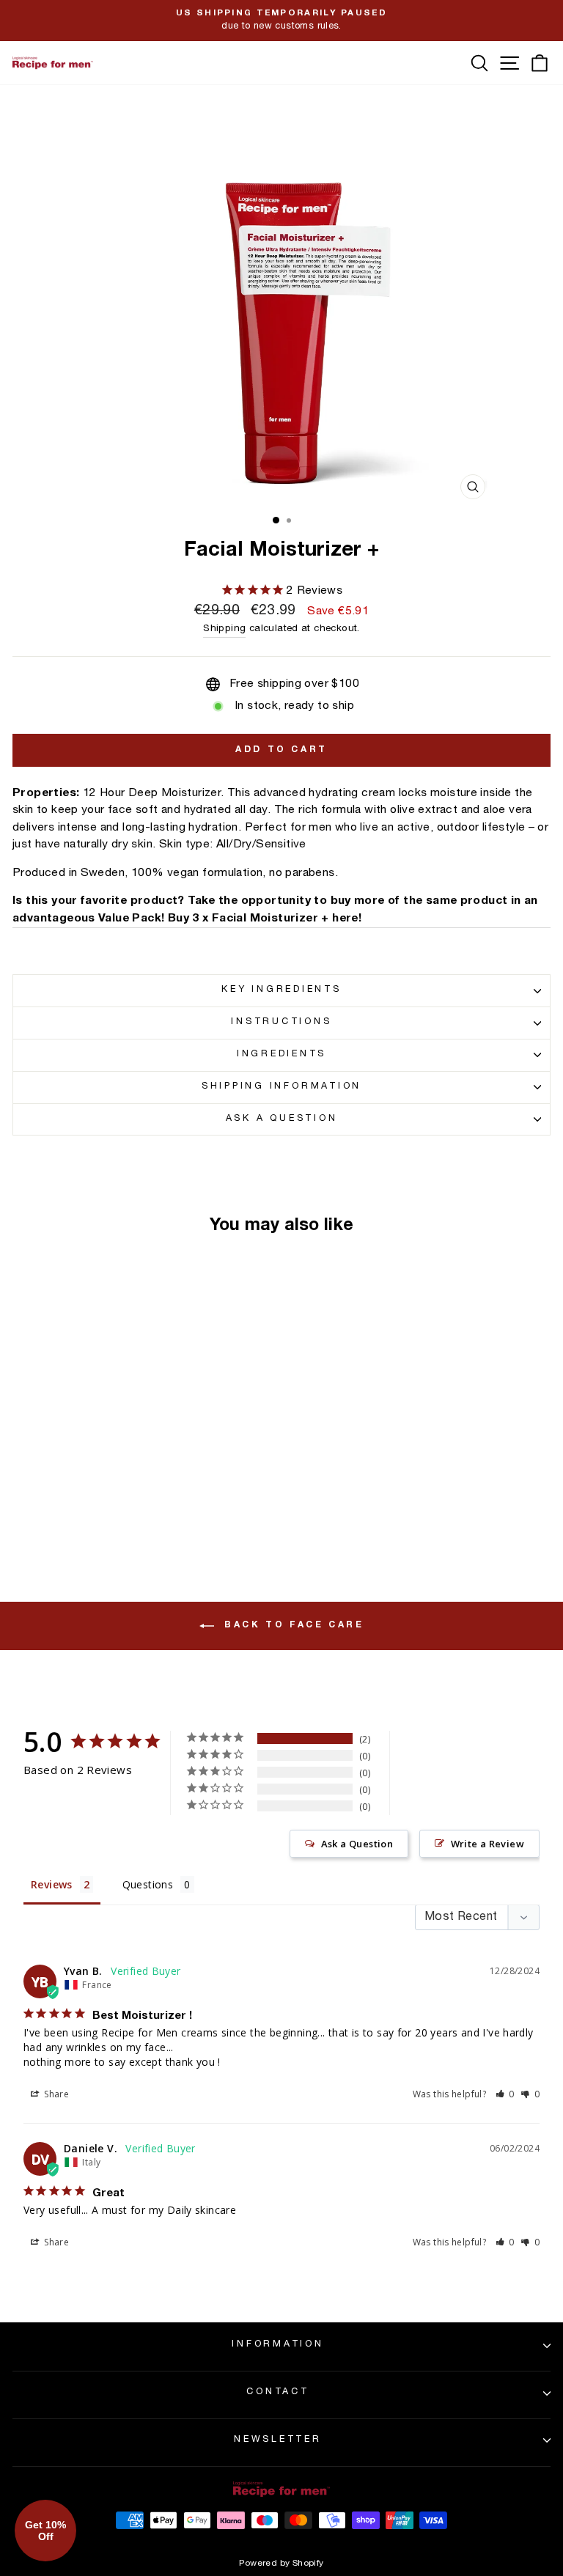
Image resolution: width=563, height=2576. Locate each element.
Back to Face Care (292, 1625)
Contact (277, 2392)
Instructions (281, 1022)
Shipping (224, 629)
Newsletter (278, 2440)
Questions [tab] (148, 1884)
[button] (505, 2094)
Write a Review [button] (487, 1844)
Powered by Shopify (281, 2564)
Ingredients (281, 1055)
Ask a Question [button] (357, 1844)
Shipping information (281, 1087)
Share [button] (55, 2094)
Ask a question (282, 1119)
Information (277, 2345)
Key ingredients (281, 990)
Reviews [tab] (52, 1884)
